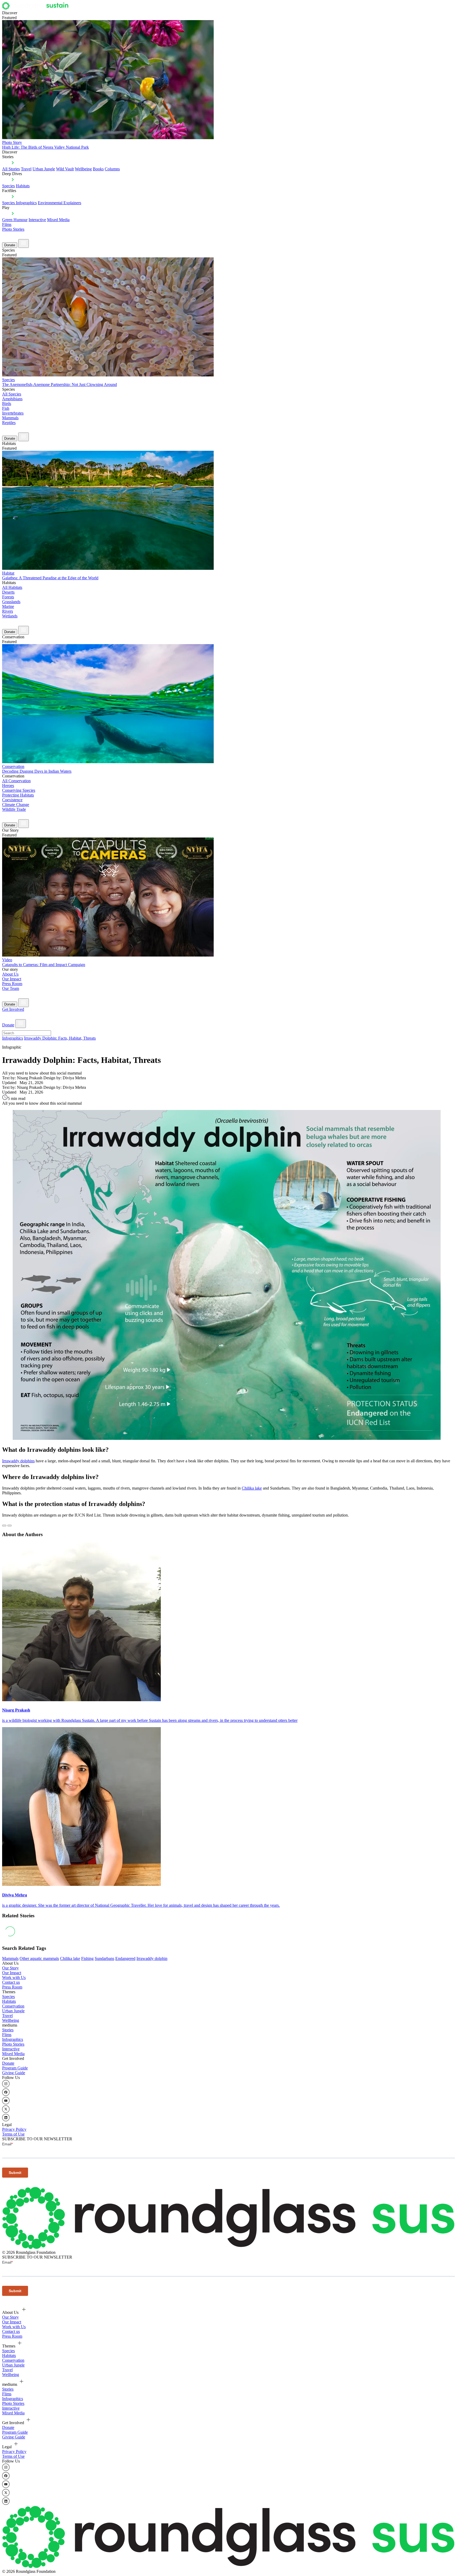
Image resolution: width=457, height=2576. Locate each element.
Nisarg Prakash (16, 1710)
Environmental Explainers (60, 203)
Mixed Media (58, 220)
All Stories (11, 169)
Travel (26, 169)
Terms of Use (13, 2134)
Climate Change (16, 805)
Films (7, 224)
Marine (8, 606)
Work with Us (14, 1977)
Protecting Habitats (18, 795)
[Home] (37, 8)
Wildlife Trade (14, 809)
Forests (8, 597)
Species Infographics (19, 203)
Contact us (11, 1982)
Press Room (12, 984)
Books (98, 169)
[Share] (10, 1526)
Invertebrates (13, 413)
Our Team (11, 988)
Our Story (10, 1968)
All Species (12, 394)
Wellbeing (83, 169)
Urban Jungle (44, 169)
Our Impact (12, 979)
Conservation (13, 2006)
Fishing (87, 1958)
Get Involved (13, 1009)
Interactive (37, 220)
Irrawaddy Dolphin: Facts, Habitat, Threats (60, 1038)
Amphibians (12, 399)
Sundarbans (104, 1958)
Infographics (13, 1038)
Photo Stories (13, 229)
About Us (10, 974)
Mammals (10, 418)
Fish (6, 408)
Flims (7, 2035)
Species (8, 186)
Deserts (8, 592)
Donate (10, 245)
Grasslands (11, 602)
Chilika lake (252, 1488)
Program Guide (15, 2068)
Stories (8, 2030)
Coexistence (12, 800)
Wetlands (10, 616)
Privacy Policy (14, 2129)
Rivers (8, 611)
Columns (112, 169)
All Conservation (16, 781)
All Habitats (12, 587)
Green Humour (15, 220)
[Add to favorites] (4, 1526)
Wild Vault (65, 169)
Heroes (8, 786)
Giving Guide (14, 2073)
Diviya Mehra (15, 1895)
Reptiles (9, 423)
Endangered (125, 1958)
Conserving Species (19, 790)
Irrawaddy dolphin (152, 1958)
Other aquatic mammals (39, 1958)
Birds (7, 404)
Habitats (23, 186)
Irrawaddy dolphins (18, 1461)
